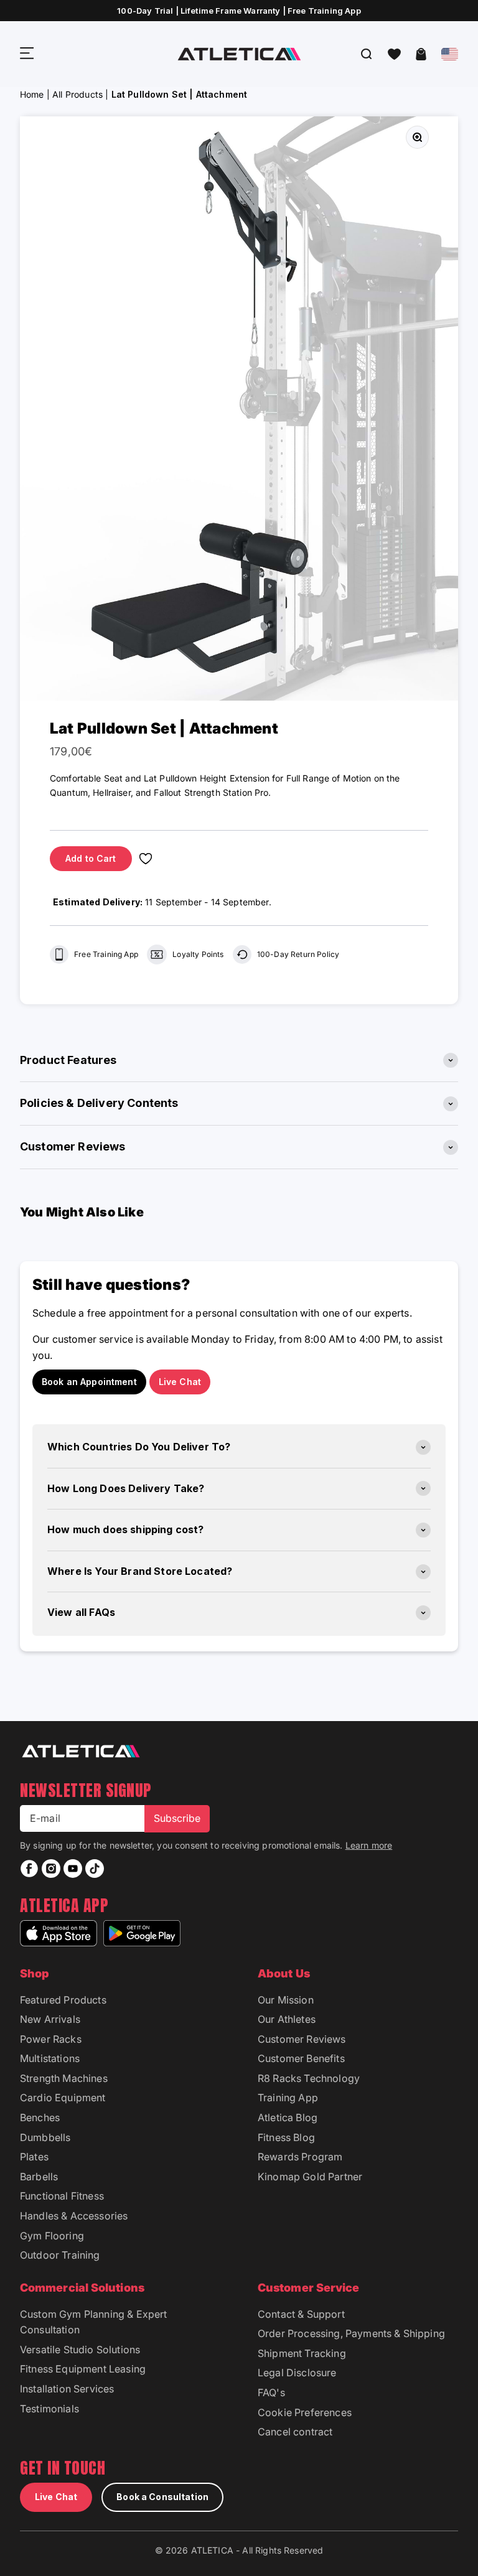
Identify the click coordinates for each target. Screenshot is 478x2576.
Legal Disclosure (297, 2373)
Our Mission (286, 2000)
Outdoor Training (60, 2255)
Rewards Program (300, 2157)
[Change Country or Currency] (450, 54)
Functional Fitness (62, 2196)
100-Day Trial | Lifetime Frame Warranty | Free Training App (239, 11)
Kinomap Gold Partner (310, 2177)
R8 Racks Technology (309, 2078)
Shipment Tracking (302, 2353)
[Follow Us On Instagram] (51, 1869)
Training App (288, 2098)
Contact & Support (301, 2314)
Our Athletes (287, 2019)
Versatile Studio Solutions (80, 2350)
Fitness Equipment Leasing (83, 2369)
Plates (34, 2157)
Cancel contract (295, 2432)
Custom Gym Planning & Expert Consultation (93, 2322)
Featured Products (63, 2000)
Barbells (39, 2177)
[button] (394, 54)
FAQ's (271, 2392)
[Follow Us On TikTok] (95, 1869)
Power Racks (51, 2039)
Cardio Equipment (63, 2098)
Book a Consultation (162, 2497)
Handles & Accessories (74, 2216)
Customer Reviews (302, 2039)
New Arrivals (50, 2019)
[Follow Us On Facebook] (29, 1869)
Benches (40, 2117)
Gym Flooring (52, 2236)
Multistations (50, 2058)
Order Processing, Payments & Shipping (351, 2333)
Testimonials (49, 2409)
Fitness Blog (286, 2137)
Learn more (369, 1845)
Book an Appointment (89, 1382)
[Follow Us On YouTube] (73, 1869)
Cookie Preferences (305, 2412)
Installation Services (67, 2389)
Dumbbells (45, 2137)
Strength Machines (64, 2078)
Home (32, 94)
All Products (77, 94)
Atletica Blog (288, 2117)
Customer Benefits (301, 2058)
